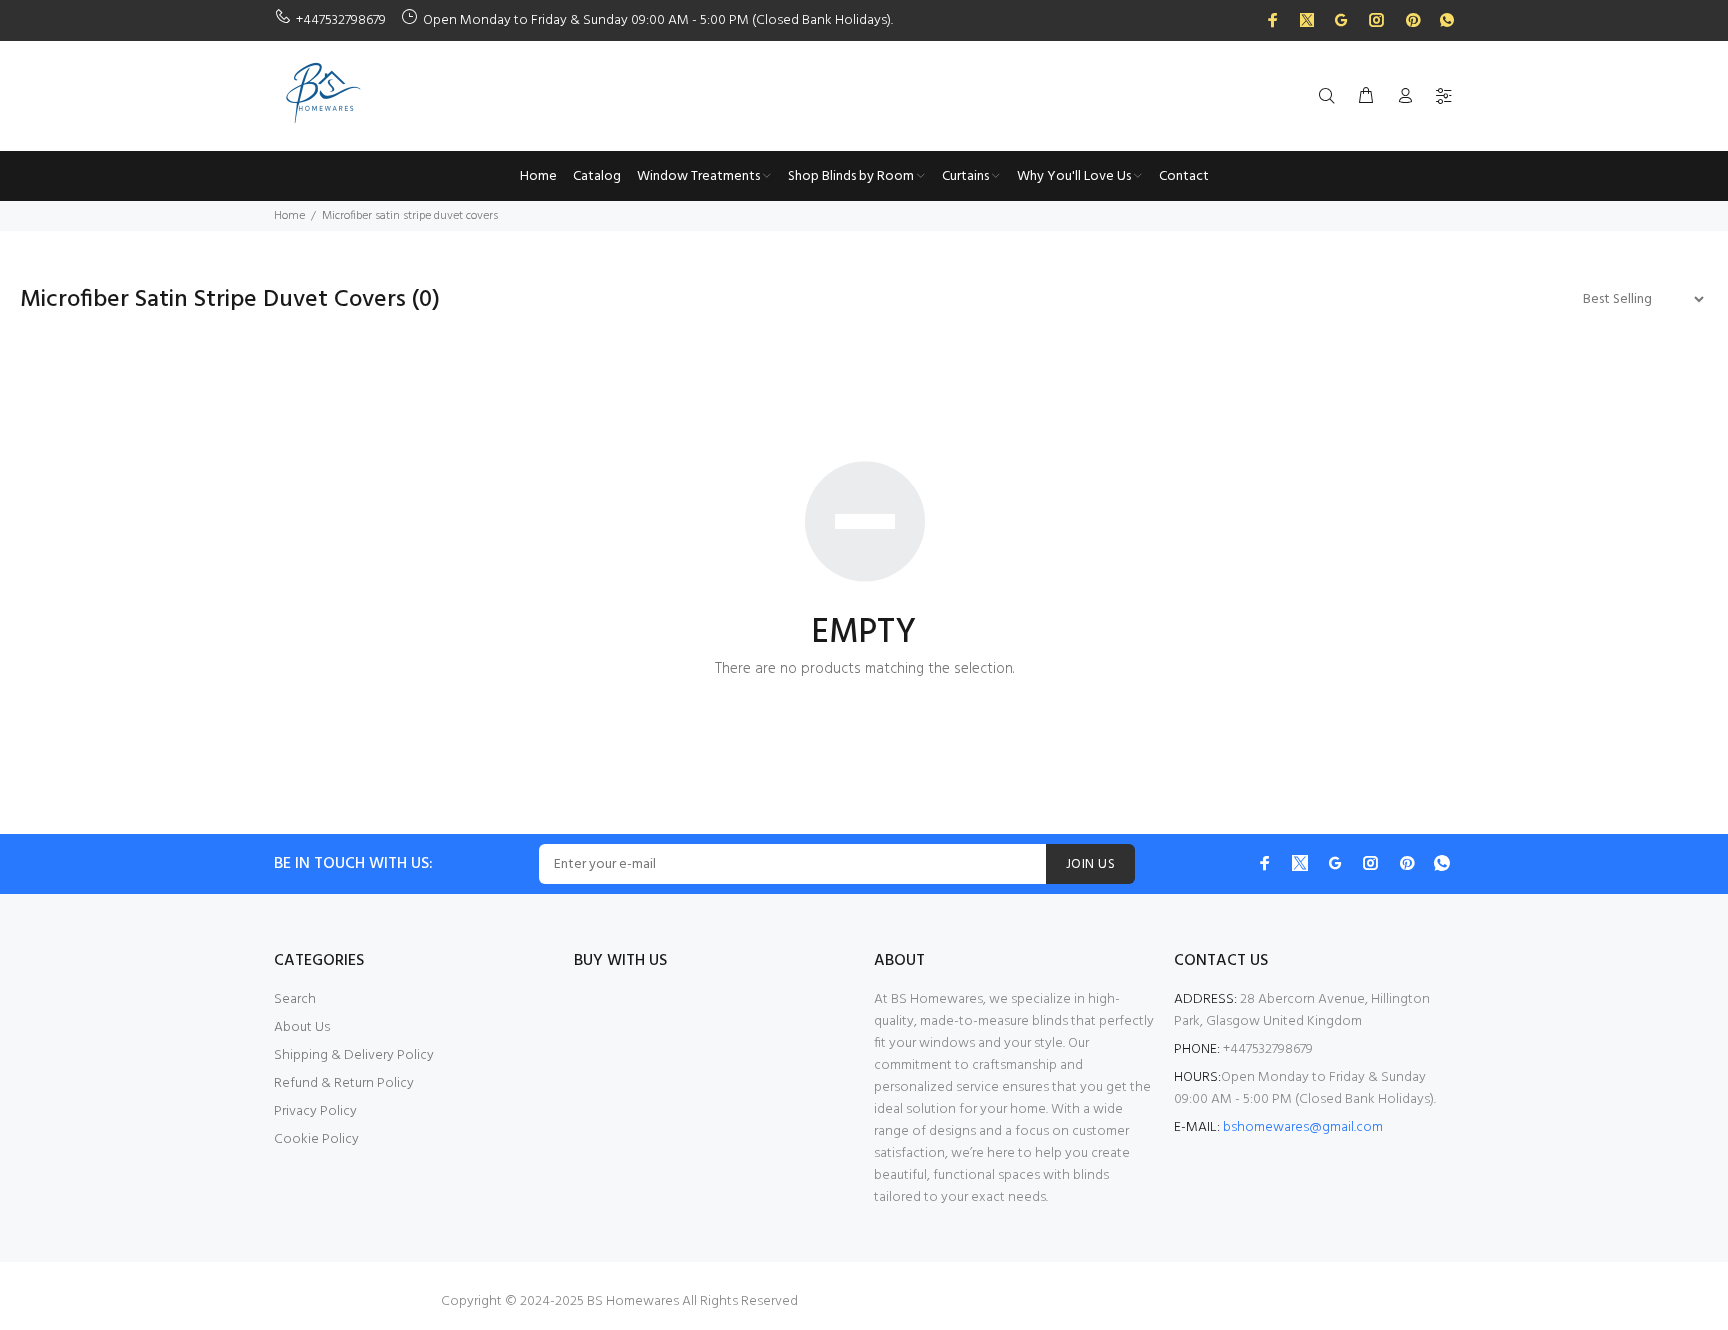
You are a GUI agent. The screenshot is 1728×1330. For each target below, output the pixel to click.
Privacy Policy (315, 1111)
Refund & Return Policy (344, 1083)
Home (289, 216)
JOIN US (1090, 864)
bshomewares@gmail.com (1303, 1127)
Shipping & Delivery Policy (354, 1055)
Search (295, 999)
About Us (302, 1027)
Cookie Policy (316, 1139)
